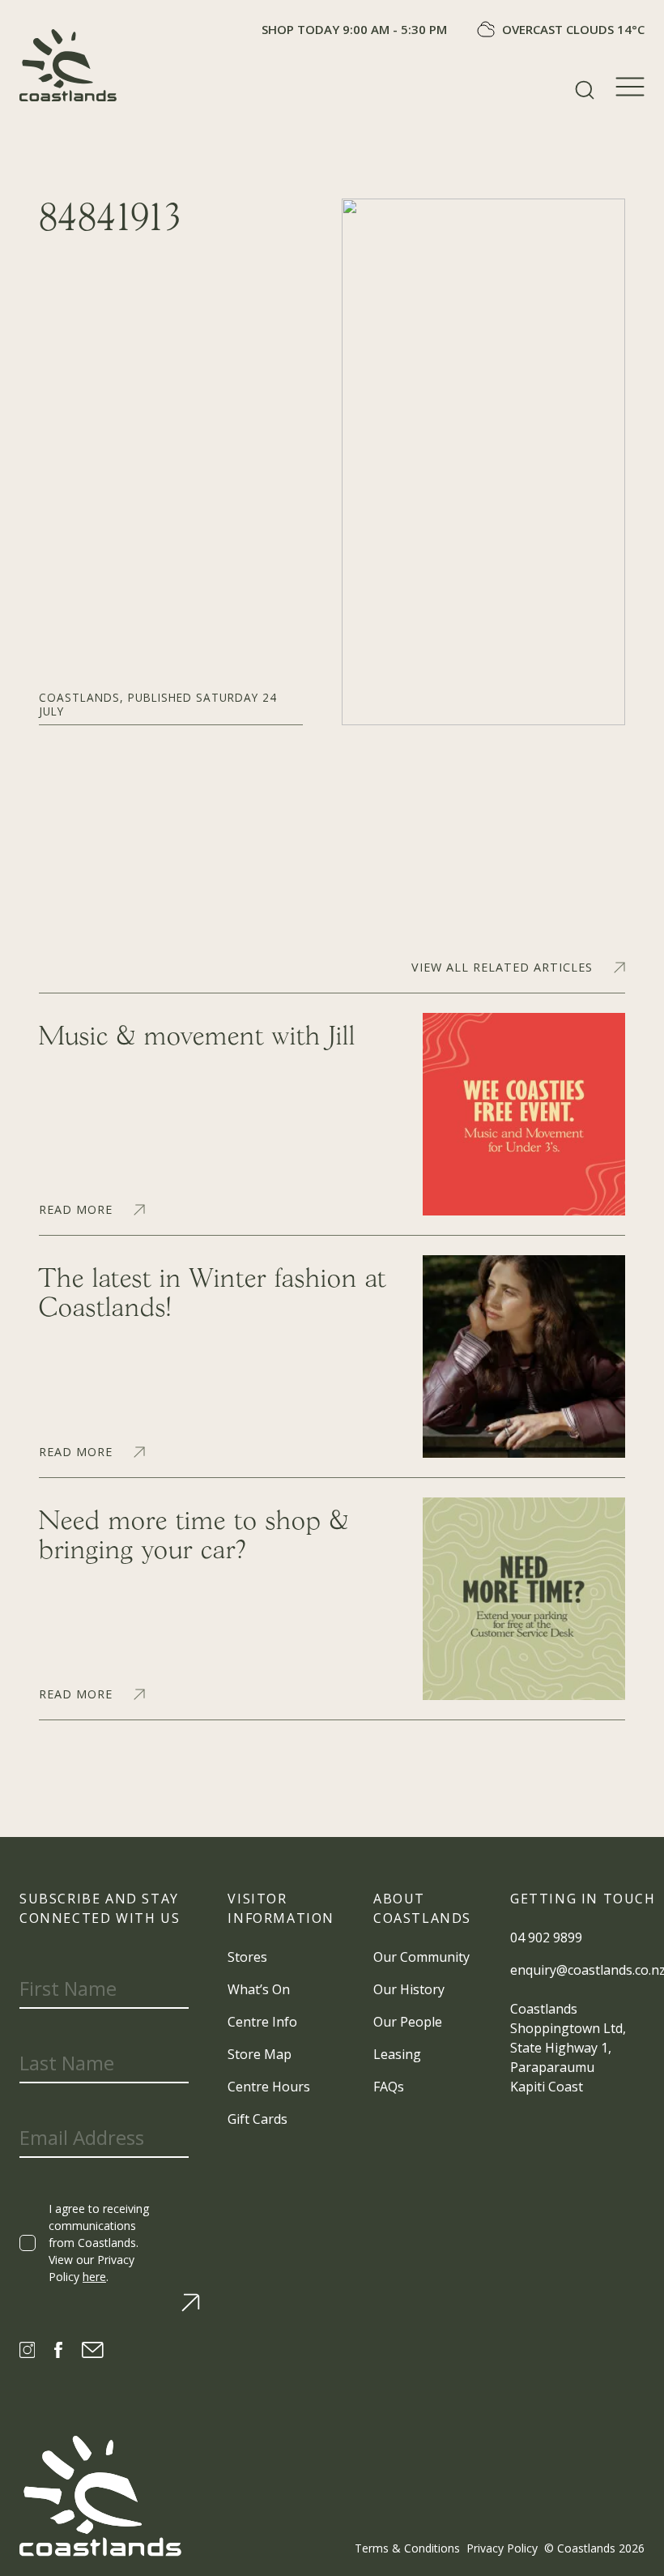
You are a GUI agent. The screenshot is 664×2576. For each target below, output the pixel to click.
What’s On (259, 1989)
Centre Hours (269, 2087)
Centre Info (262, 2022)
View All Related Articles (502, 968)
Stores (247, 1957)
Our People (408, 2022)
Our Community (421, 1957)
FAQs (389, 2087)
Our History (409, 1989)
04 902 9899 (546, 1937)
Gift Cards (258, 2119)
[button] (585, 90)
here (94, 2277)
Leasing (397, 2054)
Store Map (260, 2054)
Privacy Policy (502, 2548)
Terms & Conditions (407, 2548)
